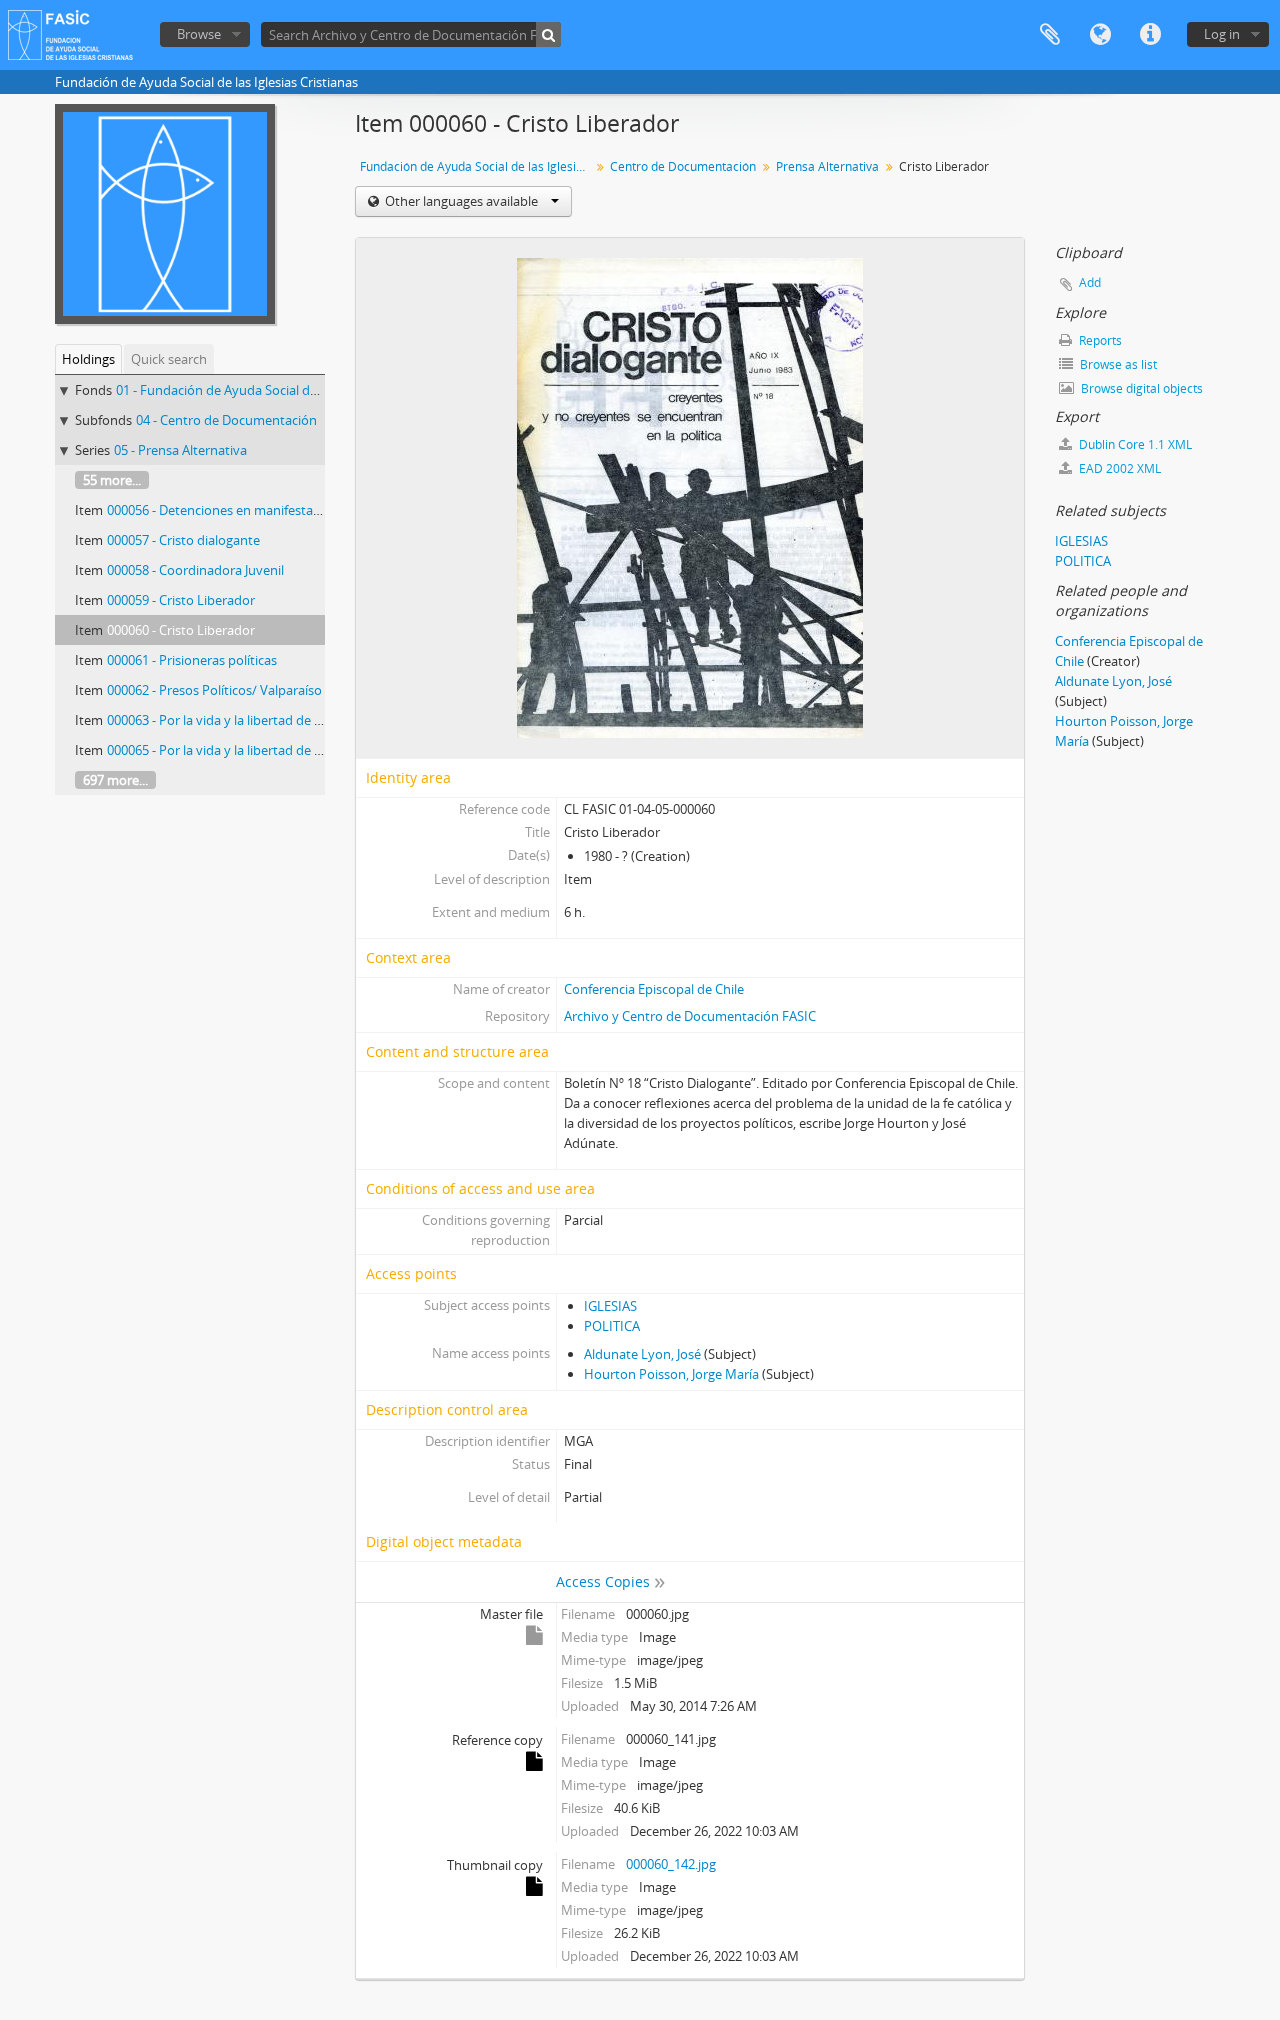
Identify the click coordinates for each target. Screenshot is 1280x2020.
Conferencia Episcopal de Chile (654, 989)
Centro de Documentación (683, 166)
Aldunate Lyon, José (642, 1354)
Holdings (88, 359)
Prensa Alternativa (827, 166)
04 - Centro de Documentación (226, 420)
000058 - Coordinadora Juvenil (195, 570)
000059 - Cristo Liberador (181, 600)
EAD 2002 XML (1118, 468)
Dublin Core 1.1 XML (1134, 444)
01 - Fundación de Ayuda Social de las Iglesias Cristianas (279, 390)
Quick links (1150, 35)
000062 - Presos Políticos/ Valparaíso (214, 690)
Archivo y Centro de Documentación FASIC (690, 1016)
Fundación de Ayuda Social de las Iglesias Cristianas (477, 166)
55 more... (112, 480)
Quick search (169, 359)
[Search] (548, 34)
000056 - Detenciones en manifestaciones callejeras (257, 510)
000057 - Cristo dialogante (183, 540)
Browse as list (1117, 364)
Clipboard (1050, 35)
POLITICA (612, 1326)
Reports (1099, 340)
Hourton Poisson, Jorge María (671, 1374)
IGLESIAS (610, 1306)
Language (1100, 35)
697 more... (115, 780)
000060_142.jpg (671, 1864)
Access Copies (603, 1581)
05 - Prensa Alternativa (180, 450)
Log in (1222, 34)
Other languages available (461, 201)
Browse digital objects (1140, 388)
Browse (199, 34)
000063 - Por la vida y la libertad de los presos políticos (267, 720)
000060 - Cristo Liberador (181, 630)
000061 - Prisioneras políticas (192, 660)
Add (1090, 282)
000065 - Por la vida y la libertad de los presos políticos (267, 750)
